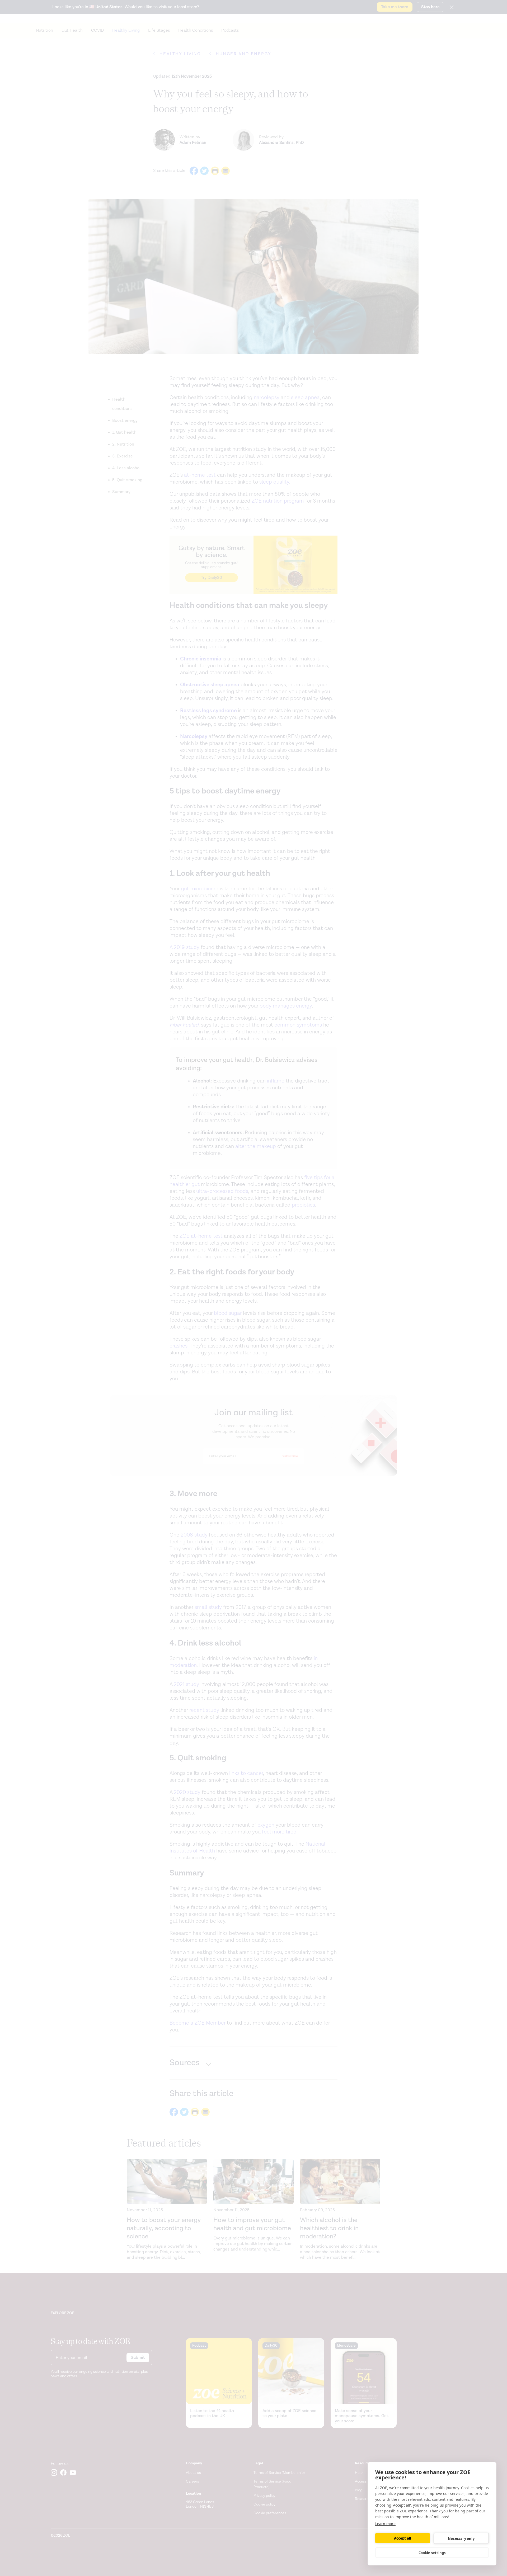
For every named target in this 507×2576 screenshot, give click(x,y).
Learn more (385, 2524)
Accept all (403, 2538)
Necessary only (461, 2539)
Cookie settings (432, 2553)
